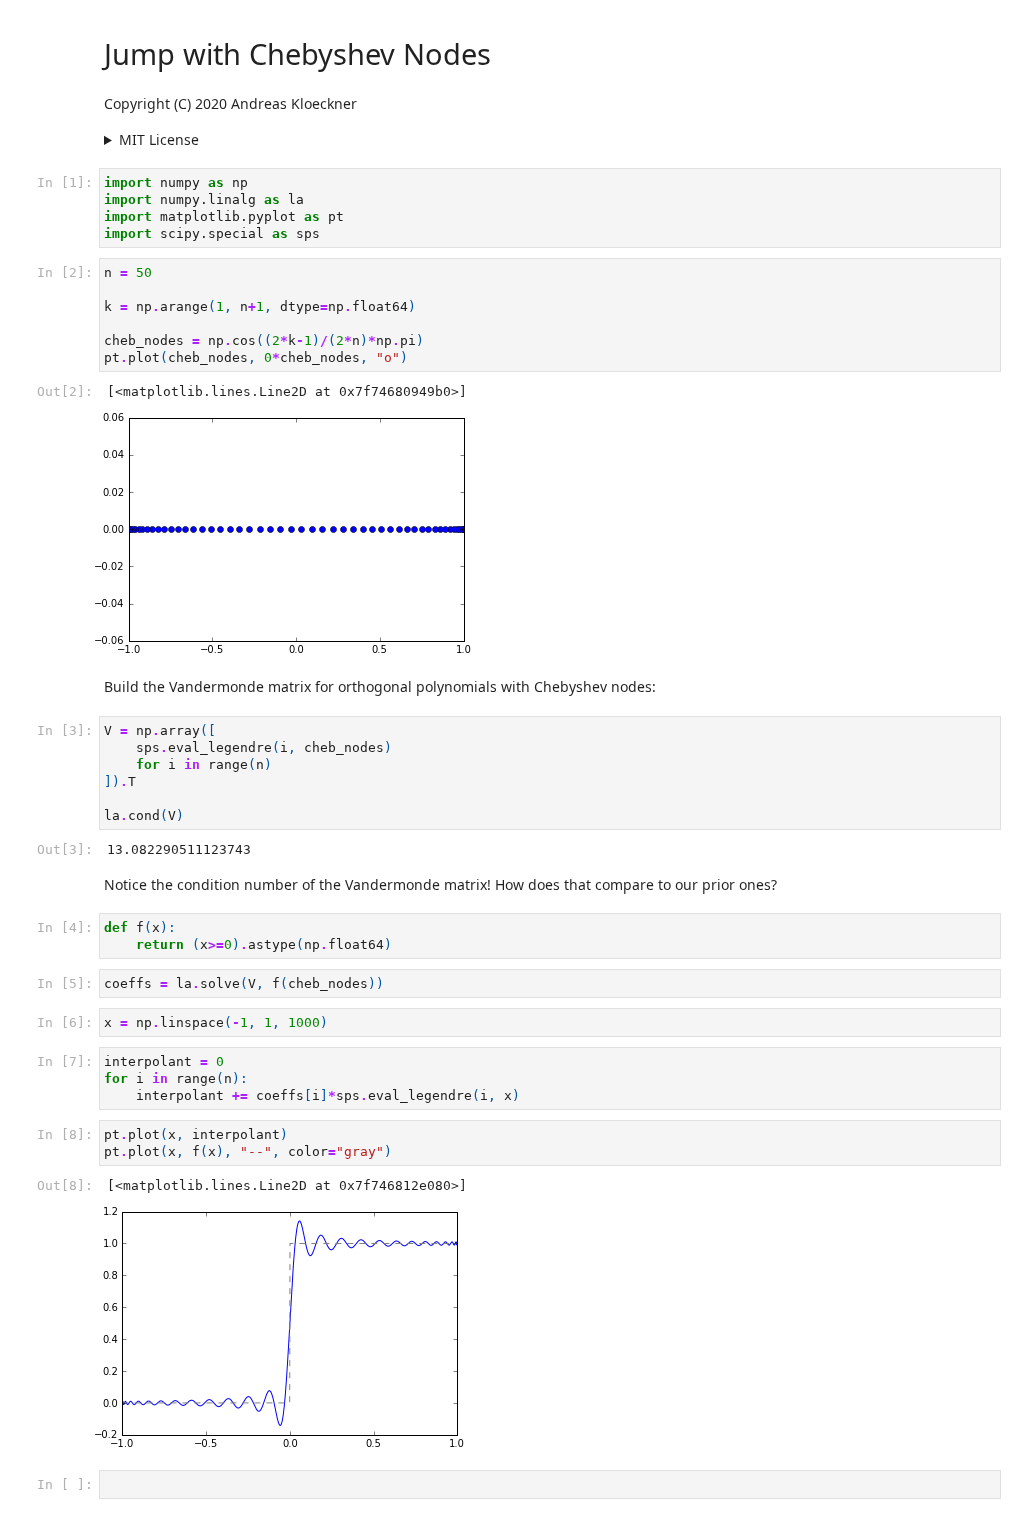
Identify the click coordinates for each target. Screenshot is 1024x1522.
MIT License (159, 139)
